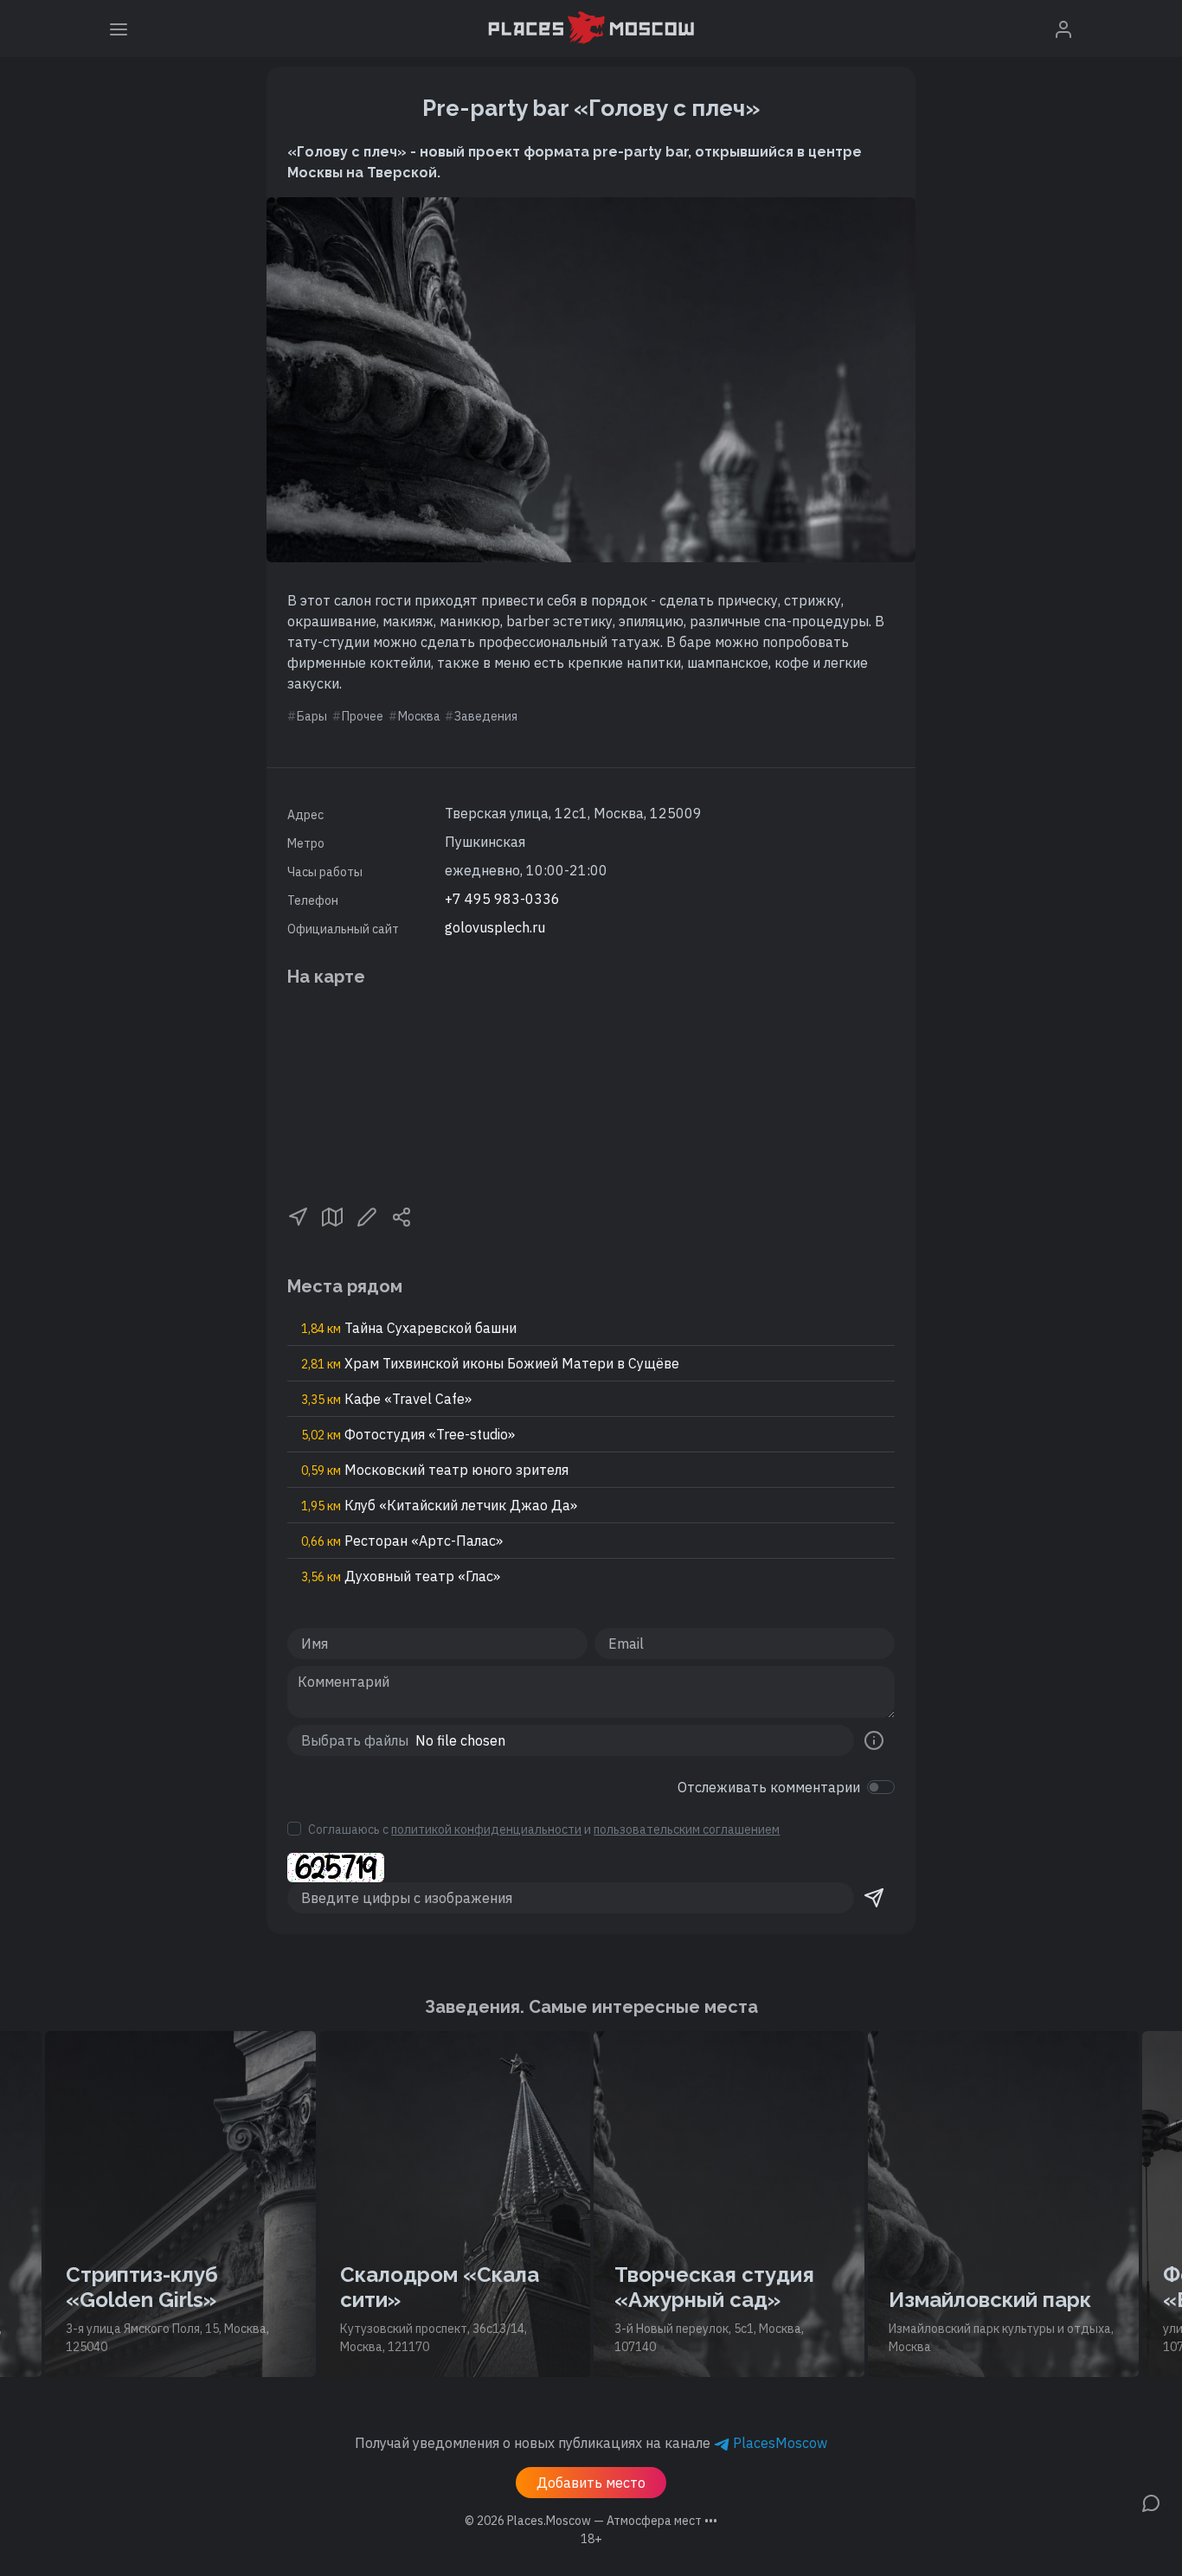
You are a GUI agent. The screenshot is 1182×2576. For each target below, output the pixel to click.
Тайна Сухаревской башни (409, 1328)
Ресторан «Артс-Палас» (402, 1541)
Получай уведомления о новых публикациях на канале (591, 2443)
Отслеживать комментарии (769, 1787)
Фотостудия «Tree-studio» (408, 1434)
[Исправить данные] (367, 1215)
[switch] (881, 1787)
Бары (312, 716)
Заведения (486, 716)
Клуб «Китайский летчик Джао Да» (439, 1505)
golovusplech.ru (495, 927)
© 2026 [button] (591, 2521)
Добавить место (591, 2483)
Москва (419, 716)
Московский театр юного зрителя (435, 1470)
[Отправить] (874, 1898)
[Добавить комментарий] (1151, 2502)
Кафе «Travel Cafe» (386, 1399)
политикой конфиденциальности (486, 1829)
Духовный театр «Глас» (401, 1576)
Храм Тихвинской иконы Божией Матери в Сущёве (490, 1363)
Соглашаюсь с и (544, 1829)
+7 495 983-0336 (502, 899)
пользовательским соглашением (687, 1829)
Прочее (363, 716)
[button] (298, 1215)
